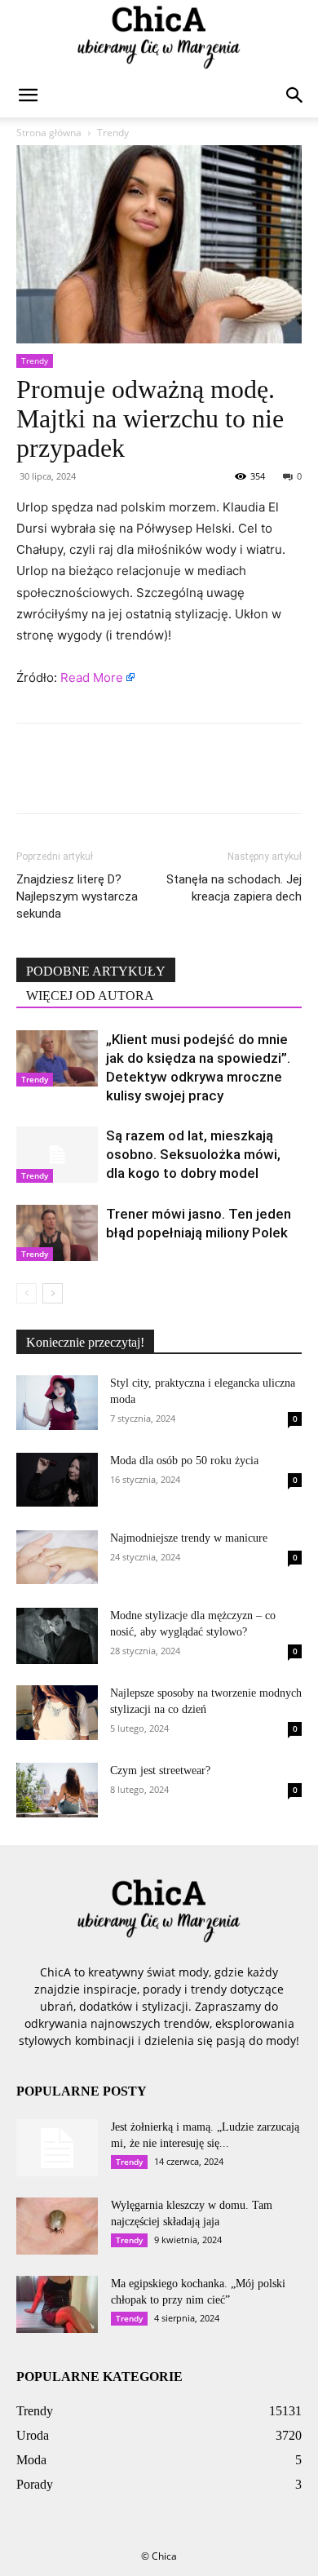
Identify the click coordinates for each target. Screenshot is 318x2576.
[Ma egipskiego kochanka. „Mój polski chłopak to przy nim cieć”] (57, 2304)
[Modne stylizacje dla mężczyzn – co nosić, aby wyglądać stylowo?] (57, 1636)
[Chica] (159, 38)
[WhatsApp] (145, 780)
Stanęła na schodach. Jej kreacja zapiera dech (234, 888)
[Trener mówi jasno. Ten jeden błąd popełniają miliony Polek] (57, 1233)
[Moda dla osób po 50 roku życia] (57, 1480)
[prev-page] (26, 1293)
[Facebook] (33, 780)
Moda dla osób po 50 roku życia (184, 1461)
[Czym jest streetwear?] (57, 1790)
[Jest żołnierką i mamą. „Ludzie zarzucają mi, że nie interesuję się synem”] (57, 2148)
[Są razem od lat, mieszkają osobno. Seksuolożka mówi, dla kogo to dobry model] (57, 1155)
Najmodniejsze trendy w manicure (189, 1538)
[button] (28, 95)
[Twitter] (70, 780)
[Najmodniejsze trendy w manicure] (57, 1557)
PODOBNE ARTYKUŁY (96, 971)
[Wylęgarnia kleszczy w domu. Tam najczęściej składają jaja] (57, 2226)
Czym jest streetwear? (160, 1770)
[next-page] (53, 1293)
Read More (92, 677)
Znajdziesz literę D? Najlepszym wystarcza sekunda (77, 896)
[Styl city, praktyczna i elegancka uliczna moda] (57, 1403)
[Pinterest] (108, 780)
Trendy (113, 133)
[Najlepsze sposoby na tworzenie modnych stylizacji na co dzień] (57, 1713)
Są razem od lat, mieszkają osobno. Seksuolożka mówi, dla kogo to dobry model (193, 1154)
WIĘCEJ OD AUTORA (90, 996)
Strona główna (49, 133)
